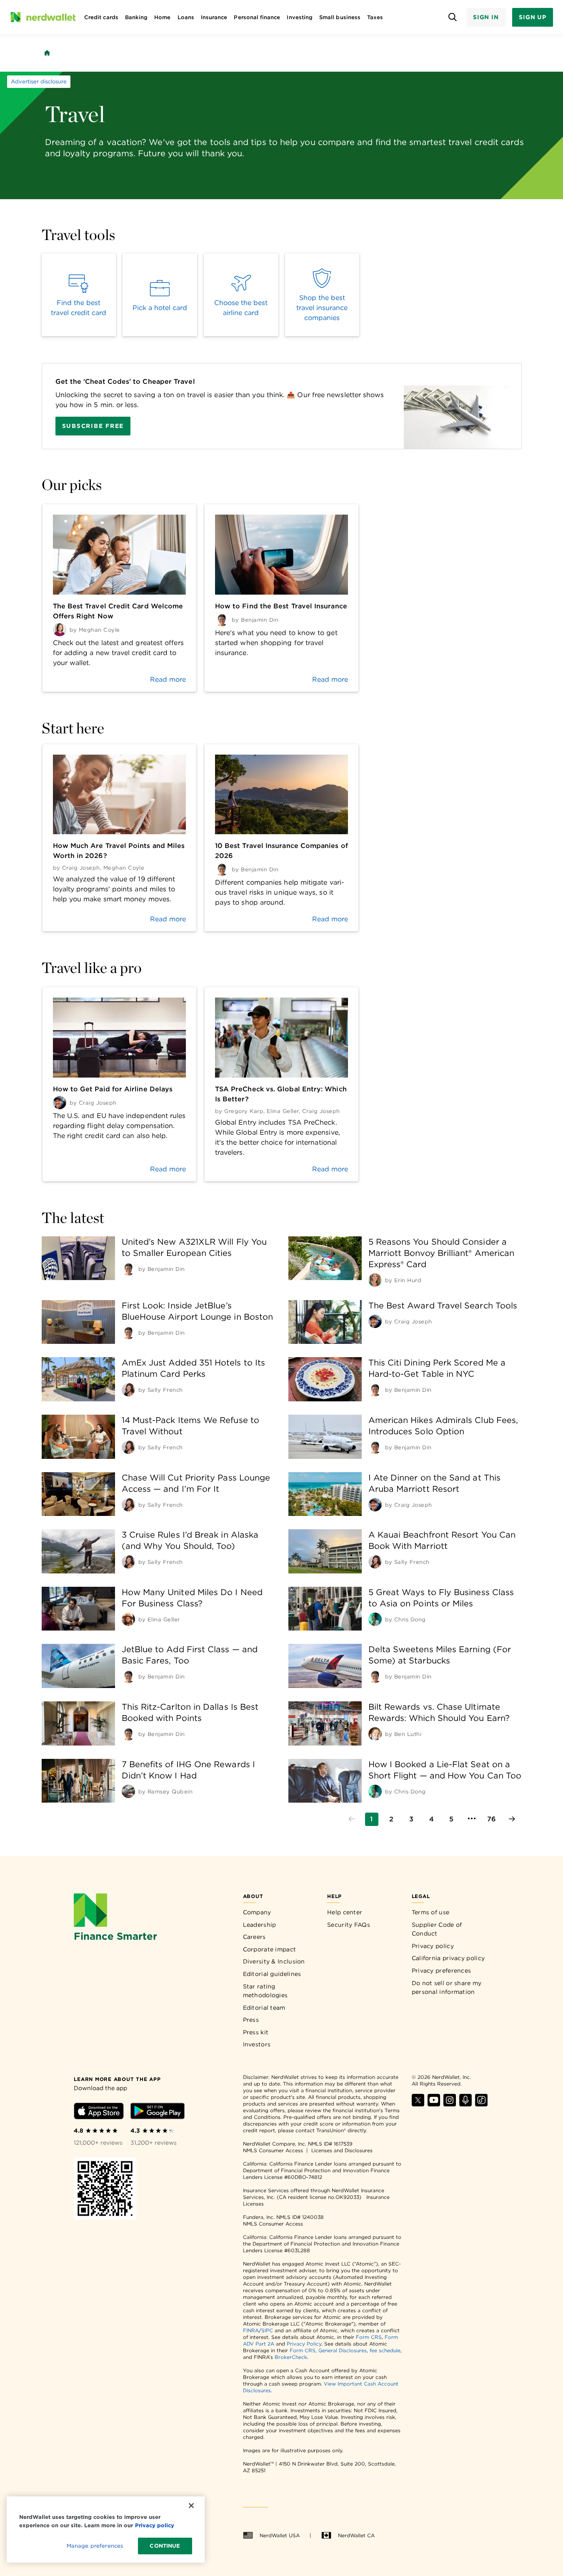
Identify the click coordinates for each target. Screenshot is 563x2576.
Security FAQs (349, 1925)
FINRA (251, 2330)
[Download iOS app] (99, 2112)
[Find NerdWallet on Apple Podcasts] (465, 2104)
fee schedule (385, 2350)
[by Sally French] (128, 1390)
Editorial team (264, 2008)
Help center (345, 1912)
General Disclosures (343, 2350)
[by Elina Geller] (128, 1619)
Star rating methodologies (265, 1991)
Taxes (375, 17)
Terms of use (431, 1912)
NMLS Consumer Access (273, 2150)
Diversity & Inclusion (274, 1961)
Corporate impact (270, 1949)
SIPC (267, 2330)
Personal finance (257, 17)
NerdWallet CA (356, 2535)
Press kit (256, 2032)
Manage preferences (95, 2546)
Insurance (214, 17)
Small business (340, 17)
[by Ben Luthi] (375, 1734)
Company (257, 1912)
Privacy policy (433, 1946)
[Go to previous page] (352, 1819)
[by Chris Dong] (375, 1619)
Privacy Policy (304, 2344)
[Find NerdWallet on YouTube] (434, 2104)
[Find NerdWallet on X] (418, 2104)
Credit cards (101, 17)
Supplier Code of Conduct (437, 1929)
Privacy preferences (442, 1971)
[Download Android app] (158, 2112)
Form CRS (369, 2337)
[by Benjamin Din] (128, 1269)
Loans (186, 17)
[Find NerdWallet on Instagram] (450, 2104)
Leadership (260, 1925)
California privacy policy (448, 1958)
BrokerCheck (291, 2357)
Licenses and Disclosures (342, 2150)
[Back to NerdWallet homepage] (47, 53)
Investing (300, 17)
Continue (165, 2546)
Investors (257, 2044)
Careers (254, 1937)
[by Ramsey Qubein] (128, 1791)
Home (162, 17)
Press (251, 2020)
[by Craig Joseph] (375, 1321)
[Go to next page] (512, 1819)
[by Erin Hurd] (375, 1280)
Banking (136, 17)
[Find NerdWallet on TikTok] (481, 2104)
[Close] (191, 2506)
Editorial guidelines (272, 1974)
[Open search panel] (453, 17)
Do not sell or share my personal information (447, 1988)
